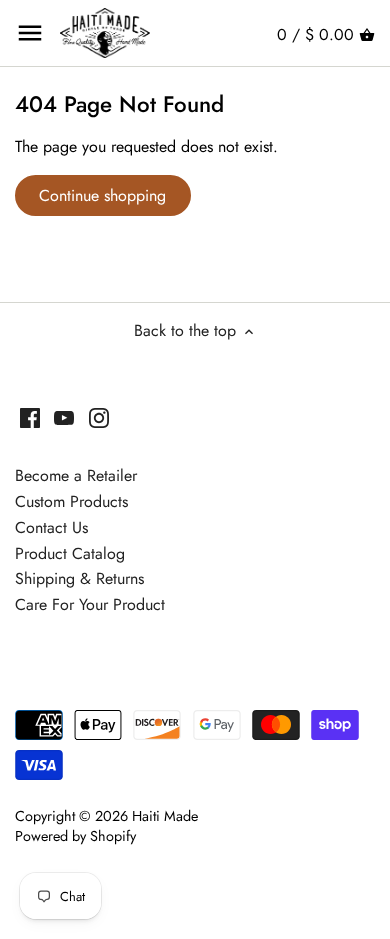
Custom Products (71, 501)
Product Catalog (70, 553)
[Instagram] (99, 417)
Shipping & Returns (79, 578)
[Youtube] (64, 417)
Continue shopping (102, 195)
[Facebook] (30, 417)
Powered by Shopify (75, 836)
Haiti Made (165, 816)
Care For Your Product (90, 604)
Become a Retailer (76, 475)
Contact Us (51, 527)
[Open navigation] (30, 33)
